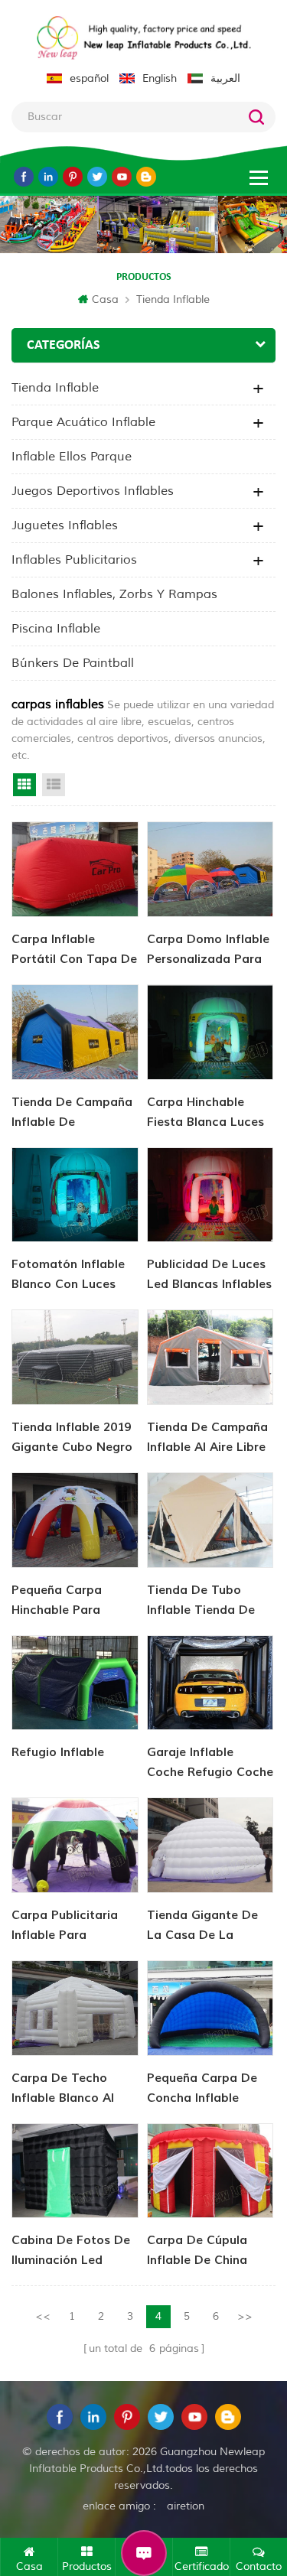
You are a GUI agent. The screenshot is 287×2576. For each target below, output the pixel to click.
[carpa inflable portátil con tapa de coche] (75, 869)
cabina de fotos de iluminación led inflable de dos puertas (71, 2251)
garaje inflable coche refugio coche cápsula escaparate (210, 1763)
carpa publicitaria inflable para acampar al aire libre (65, 1926)
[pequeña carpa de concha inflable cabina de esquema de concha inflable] (210, 2008)
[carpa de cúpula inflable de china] (210, 2171)
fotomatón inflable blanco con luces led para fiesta (68, 1275)
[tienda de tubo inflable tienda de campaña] (210, 1520)
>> (245, 2316)
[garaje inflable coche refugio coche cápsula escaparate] (210, 1683)
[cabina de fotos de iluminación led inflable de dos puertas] (75, 2171)
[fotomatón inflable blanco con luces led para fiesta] (75, 1195)
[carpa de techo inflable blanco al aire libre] (75, 2008)
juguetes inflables (65, 525)
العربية (225, 78)
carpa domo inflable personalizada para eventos (208, 950)
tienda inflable (173, 299)
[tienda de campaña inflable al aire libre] (210, 1357)
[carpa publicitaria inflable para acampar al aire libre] (75, 1845)
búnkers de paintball (73, 663)
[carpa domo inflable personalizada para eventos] (210, 869)
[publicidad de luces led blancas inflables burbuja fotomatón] (210, 1195)
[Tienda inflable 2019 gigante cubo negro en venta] (75, 1357)
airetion (186, 2506)
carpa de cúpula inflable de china (197, 2250)
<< (43, 2316)
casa (105, 299)
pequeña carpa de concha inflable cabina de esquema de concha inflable (206, 2089)
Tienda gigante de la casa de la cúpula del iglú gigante (202, 1926)
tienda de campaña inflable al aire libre (207, 1437)
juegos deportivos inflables (93, 491)
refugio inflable (58, 1752)
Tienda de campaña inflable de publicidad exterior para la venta (72, 1113)
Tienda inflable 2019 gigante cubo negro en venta (72, 1438)
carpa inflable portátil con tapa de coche (74, 950)
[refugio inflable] (75, 1683)
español (89, 78)
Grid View (24, 785)
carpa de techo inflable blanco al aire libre (63, 2089)
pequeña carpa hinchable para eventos (57, 1601)
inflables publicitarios (74, 560)
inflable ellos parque (72, 457)
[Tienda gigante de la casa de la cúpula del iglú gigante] (210, 1845)
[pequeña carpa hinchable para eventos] (75, 1520)
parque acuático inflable (83, 422)
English (160, 78)
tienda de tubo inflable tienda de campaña (201, 1601)
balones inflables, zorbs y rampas (114, 594)
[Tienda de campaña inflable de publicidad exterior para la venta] (75, 1032)
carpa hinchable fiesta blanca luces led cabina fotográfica (205, 1113)
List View (54, 785)
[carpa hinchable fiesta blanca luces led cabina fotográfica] (210, 1032)
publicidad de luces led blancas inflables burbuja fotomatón (209, 1275)
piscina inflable (56, 629)
